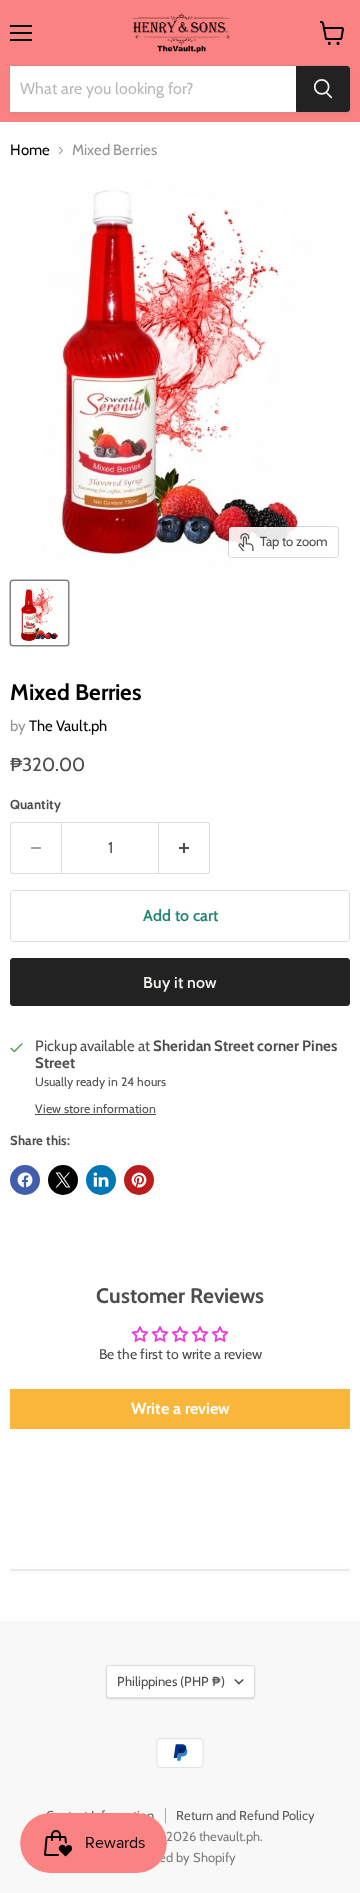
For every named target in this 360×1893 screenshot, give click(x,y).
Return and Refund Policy (245, 1815)
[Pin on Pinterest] (139, 1180)
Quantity (35, 804)
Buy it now (180, 982)
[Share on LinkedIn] (101, 1180)
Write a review (180, 1408)
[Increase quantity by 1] (184, 848)
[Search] (323, 89)
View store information (95, 1109)
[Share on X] (63, 1180)
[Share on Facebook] (25, 1180)
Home (30, 150)
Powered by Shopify (180, 1857)
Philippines (171, 1681)
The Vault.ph (68, 726)
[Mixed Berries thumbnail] (39, 613)
